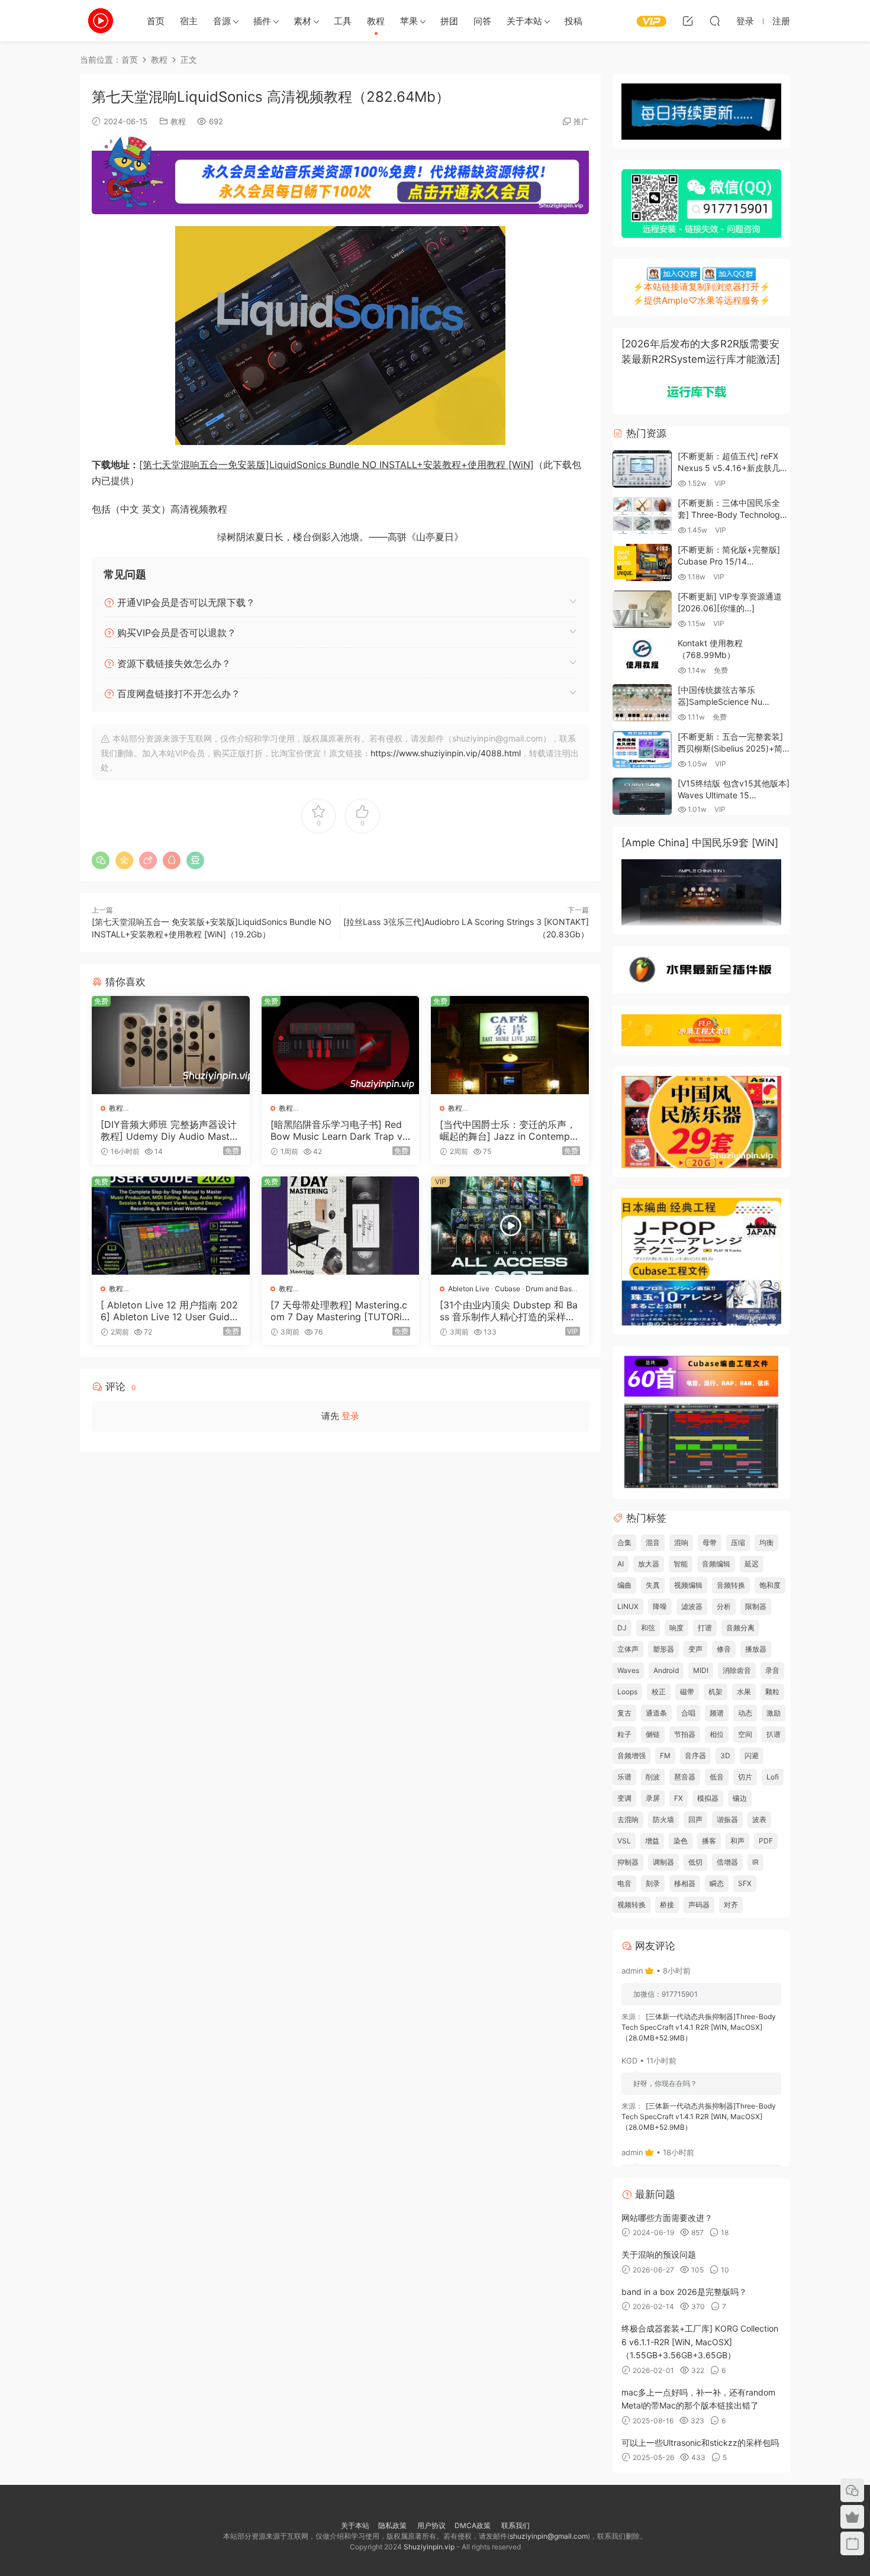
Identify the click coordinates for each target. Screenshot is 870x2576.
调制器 (663, 1862)
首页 (156, 21)
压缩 (738, 1542)
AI (621, 1564)
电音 (624, 1883)
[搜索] (715, 21)
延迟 (752, 1564)
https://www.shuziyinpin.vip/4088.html (446, 753)
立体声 (628, 1649)
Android (666, 1670)
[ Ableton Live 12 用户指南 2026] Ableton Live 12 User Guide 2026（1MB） (169, 1311)
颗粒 (772, 1692)
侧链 (653, 1734)
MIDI (701, 1670)
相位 (717, 1734)
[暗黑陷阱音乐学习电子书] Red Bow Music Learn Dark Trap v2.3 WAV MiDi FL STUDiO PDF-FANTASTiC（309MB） (340, 1130)
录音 (772, 1670)
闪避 (752, 1756)
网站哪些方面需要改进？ (667, 2218)
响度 (676, 1628)
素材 (302, 21)
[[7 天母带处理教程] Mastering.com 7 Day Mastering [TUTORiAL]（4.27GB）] (341, 1226)
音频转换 (731, 1585)
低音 (717, 1777)
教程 (376, 21)
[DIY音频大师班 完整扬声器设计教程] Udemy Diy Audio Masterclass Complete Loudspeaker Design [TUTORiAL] (170, 1130)
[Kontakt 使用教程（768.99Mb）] (642, 656)
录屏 (653, 1798)
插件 (262, 21)
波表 (759, 1819)
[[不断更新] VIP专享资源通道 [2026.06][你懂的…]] (642, 609)
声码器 (699, 1905)
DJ (622, 1628)
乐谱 (624, 1777)
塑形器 (663, 1649)
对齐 (731, 1905)
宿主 (189, 21)
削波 (653, 1777)
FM (665, 1756)
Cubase (507, 1289)
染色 (681, 1841)
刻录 (653, 1883)
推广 (581, 121)
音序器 (695, 1756)
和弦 (648, 1628)
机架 (716, 1692)
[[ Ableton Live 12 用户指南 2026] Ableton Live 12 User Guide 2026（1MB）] (171, 1226)
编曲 (624, 1585)
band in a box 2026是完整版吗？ (684, 2292)
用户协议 (431, 2525)
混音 (653, 1542)
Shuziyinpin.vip (429, 2547)
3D (725, 1756)
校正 (659, 1692)
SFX (745, 1883)
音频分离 (740, 1628)
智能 (681, 1564)
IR (755, 1862)
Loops (627, 1692)
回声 (695, 1819)
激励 (774, 1713)
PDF (766, 1841)
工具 (343, 21)
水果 (744, 1692)
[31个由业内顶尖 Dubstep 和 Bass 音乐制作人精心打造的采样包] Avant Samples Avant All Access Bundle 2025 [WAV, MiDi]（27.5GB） (509, 1311)
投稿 (573, 21)
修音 (724, 1649)
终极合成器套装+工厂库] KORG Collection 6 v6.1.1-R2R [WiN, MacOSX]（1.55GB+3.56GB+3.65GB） (700, 2342)
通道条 (656, 1713)
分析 (724, 1606)
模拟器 (708, 1798)
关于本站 (524, 21)
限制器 (756, 1606)
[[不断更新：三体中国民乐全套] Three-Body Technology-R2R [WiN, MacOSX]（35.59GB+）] (642, 516)
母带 (710, 1542)
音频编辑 (716, 1564)
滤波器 (692, 1606)
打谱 (705, 1628)
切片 (745, 1777)
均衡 (766, 1542)
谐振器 (727, 1819)
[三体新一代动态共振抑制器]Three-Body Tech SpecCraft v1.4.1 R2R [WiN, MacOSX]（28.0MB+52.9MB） (699, 2027)
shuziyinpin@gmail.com (549, 2536)
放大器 (649, 1564)
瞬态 (717, 1883)
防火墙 (663, 1819)
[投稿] (688, 21)
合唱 (688, 1713)
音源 (222, 21)
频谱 (717, 1713)
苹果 (409, 21)
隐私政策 (392, 2525)
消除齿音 (737, 1670)
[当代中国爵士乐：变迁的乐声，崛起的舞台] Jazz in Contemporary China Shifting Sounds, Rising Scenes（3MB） (510, 1130)
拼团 (449, 21)
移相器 (685, 1883)
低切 (695, 1862)
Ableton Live (469, 1289)
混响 (681, 1542)
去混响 (628, 1819)
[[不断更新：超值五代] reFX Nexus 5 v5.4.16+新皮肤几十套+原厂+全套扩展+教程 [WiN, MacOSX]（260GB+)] (642, 469)
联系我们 (515, 2525)
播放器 (756, 1649)
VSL (624, 1841)
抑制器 (628, 1862)
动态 (745, 1713)
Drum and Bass (550, 1289)
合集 (624, 1542)
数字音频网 (101, 21)
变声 (695, 1649)
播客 (709, 1841)
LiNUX (628, 1606)
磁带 (687, 1692)
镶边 (740, 1798)
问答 (482, 21)
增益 (652, 1841)
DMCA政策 (473, 2525)
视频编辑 (688, 1585)
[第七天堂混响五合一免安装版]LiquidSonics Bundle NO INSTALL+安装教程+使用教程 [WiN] (336, 465)
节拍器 (685, 1734)
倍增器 (727, 1862)
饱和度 (770, 1585)
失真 (653, 1585)
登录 (350, 1416)
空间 (745, 1734)
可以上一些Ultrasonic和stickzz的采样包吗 (700, 2443)
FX (679, 1798)
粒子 (624, 1734)
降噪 (660, 1606)
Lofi (773, 1777)
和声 (737, 1841)
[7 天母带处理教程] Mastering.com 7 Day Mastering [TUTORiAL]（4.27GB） (339, 1311)
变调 (624, 1798)
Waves (628, 1670)
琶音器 (685, 1777)
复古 (624, 1713)
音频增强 (631, 1756)
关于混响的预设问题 (659, 2254)
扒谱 (774, 1734)
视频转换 (631, 1905)
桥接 (667, 1905)
